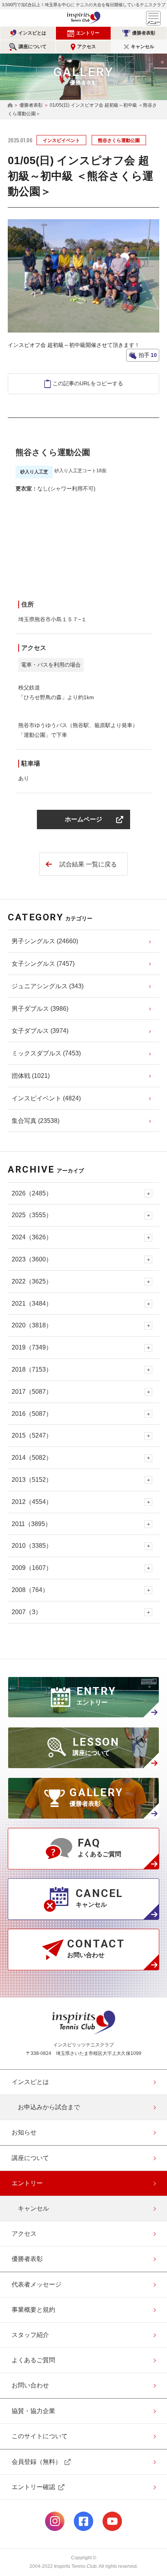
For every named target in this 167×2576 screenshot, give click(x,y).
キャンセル (143, 47)
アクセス (87, 47)
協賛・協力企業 (33, 2411)
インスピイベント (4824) (46, 1098)
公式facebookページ (83, 2521)
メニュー (153, 18)
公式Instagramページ (55, 2521)
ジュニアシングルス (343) (48, 986)
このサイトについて (40, 2436)
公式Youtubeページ (112, 2521)
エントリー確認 (33, 2487)
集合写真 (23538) (36, 1121)
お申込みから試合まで (49, 2107)
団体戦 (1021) (31, 1076)
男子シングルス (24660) (45, 941)
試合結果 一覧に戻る (88, 864)
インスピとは (32, 33)
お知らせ (24, 2132)
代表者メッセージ (37, 2284)
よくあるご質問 (33, 2360)
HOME (10, 106)
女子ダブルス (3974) (40, 1031)
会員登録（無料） (37, 2462)
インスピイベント (61, 140)
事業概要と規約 (33, 2310)
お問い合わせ (30, 2385)
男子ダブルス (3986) (40, 1009)
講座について (33, 47)
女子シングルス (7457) (43, 964)
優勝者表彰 (144, 33)
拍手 (147, 355)
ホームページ (83, 819)
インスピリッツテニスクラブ (83, 18)
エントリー (88, 33)
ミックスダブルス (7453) (46, 1053)
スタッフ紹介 (30, 2335)
